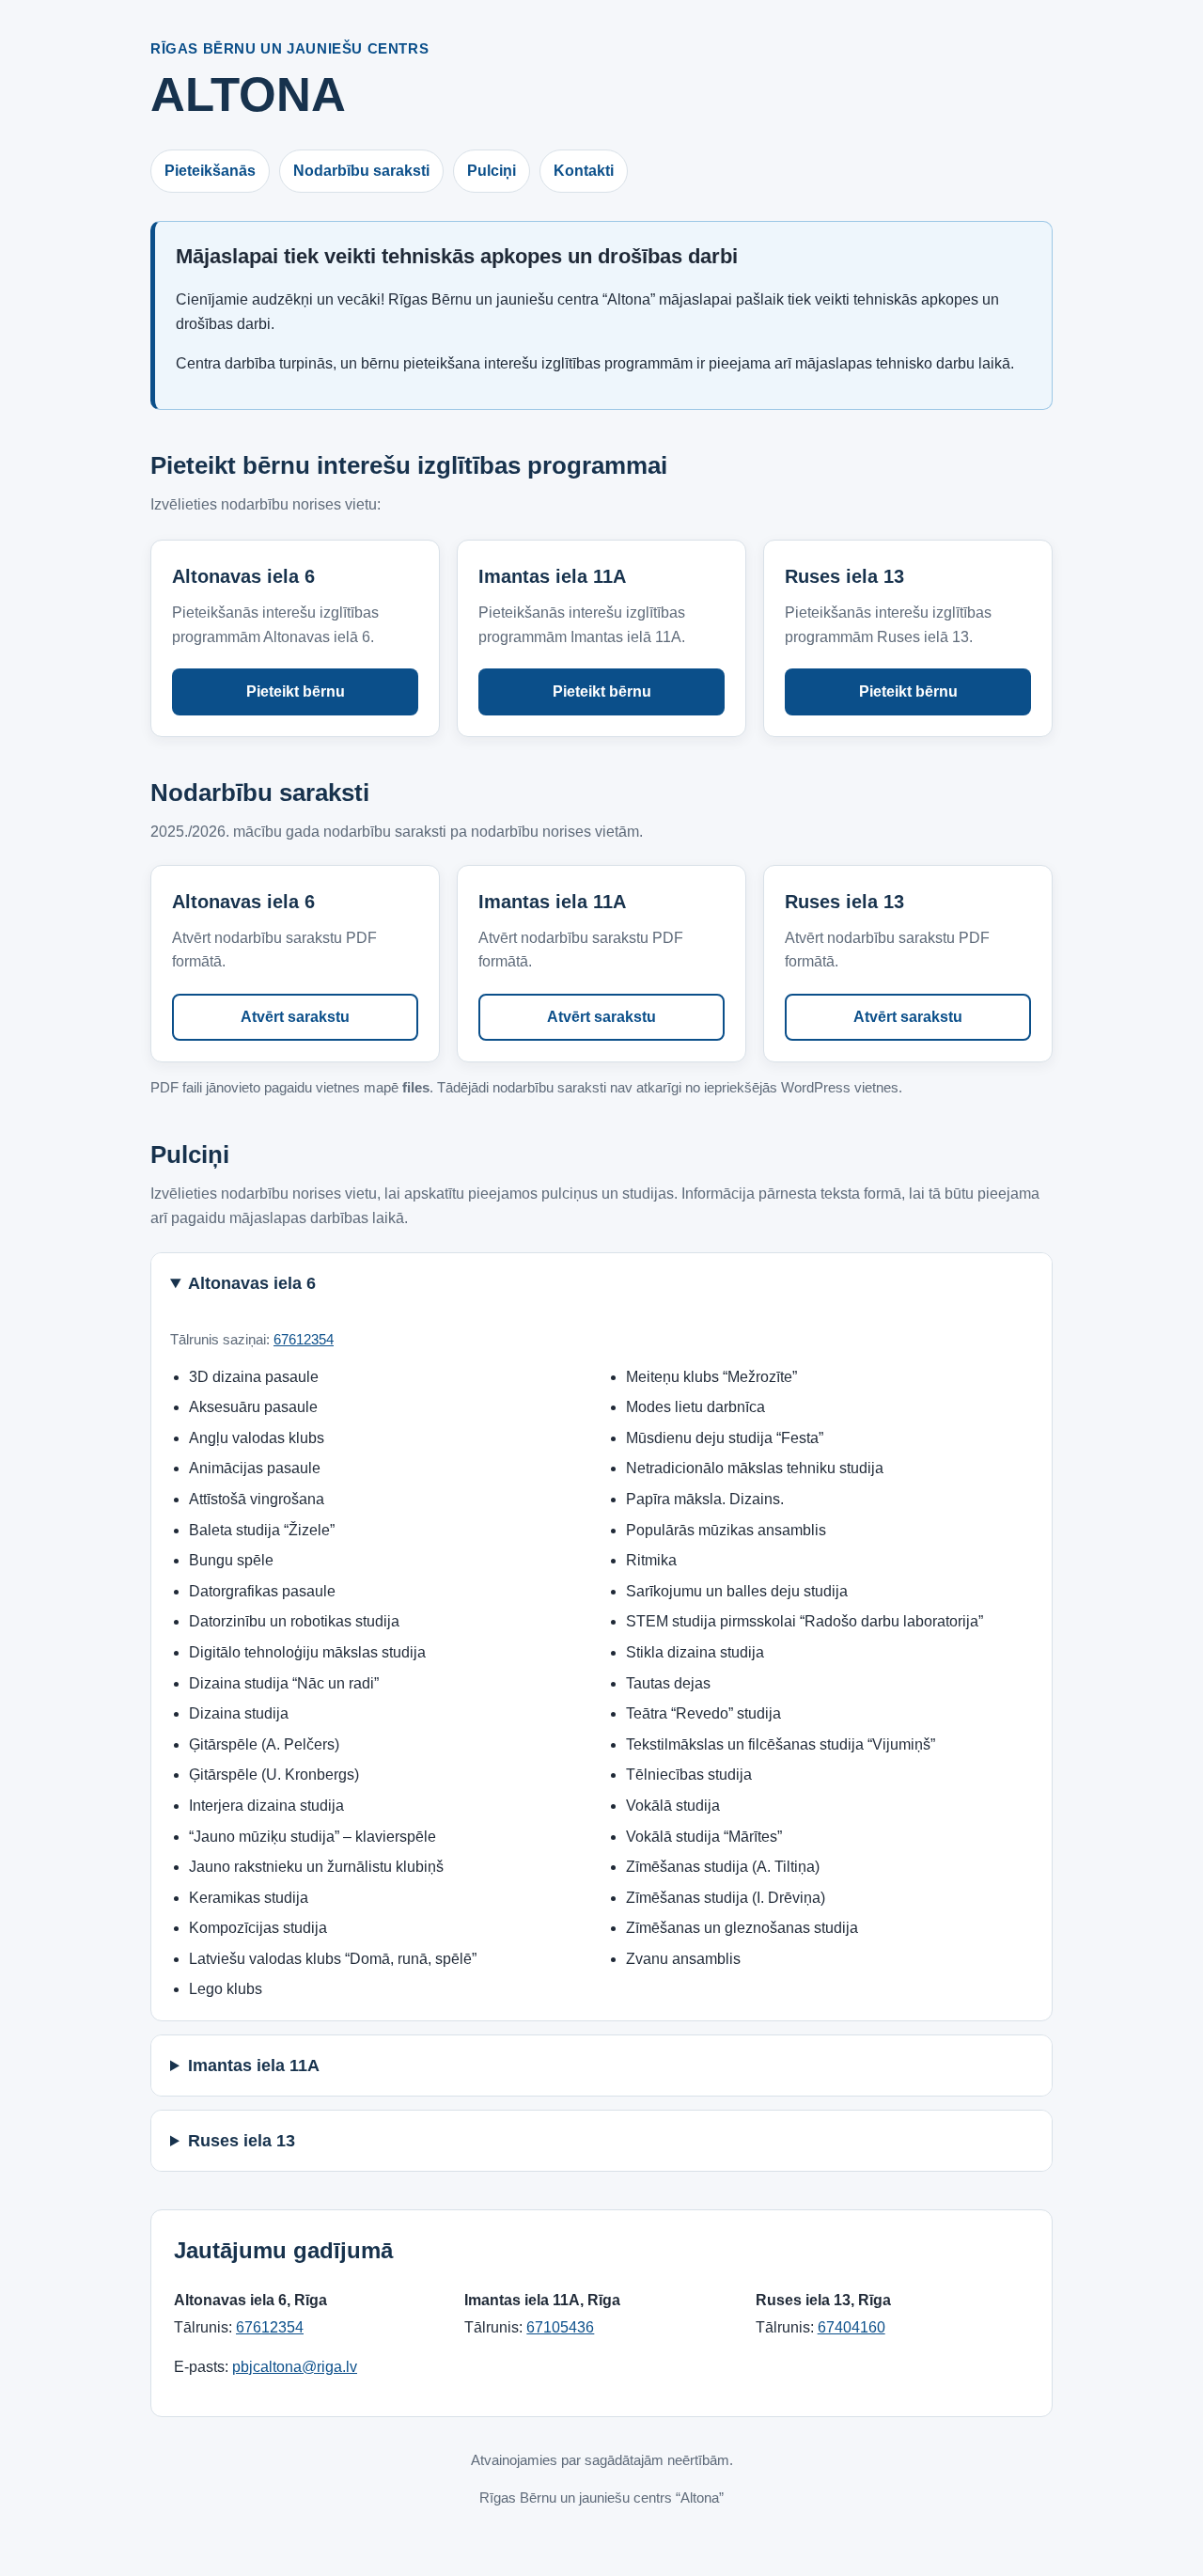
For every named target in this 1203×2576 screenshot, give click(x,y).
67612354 (304, 1339)
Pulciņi (492, 171)
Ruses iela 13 (242, 2141)
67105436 (560, 2327)
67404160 (851, 2327)
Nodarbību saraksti (361, 171)
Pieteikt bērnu (296, 691)
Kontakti (584, 171)
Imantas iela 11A (254, 2066)
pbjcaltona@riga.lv (295, 2367)
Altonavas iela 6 (252, 1283)
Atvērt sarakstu (295, 1017)
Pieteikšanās (210, 171)
